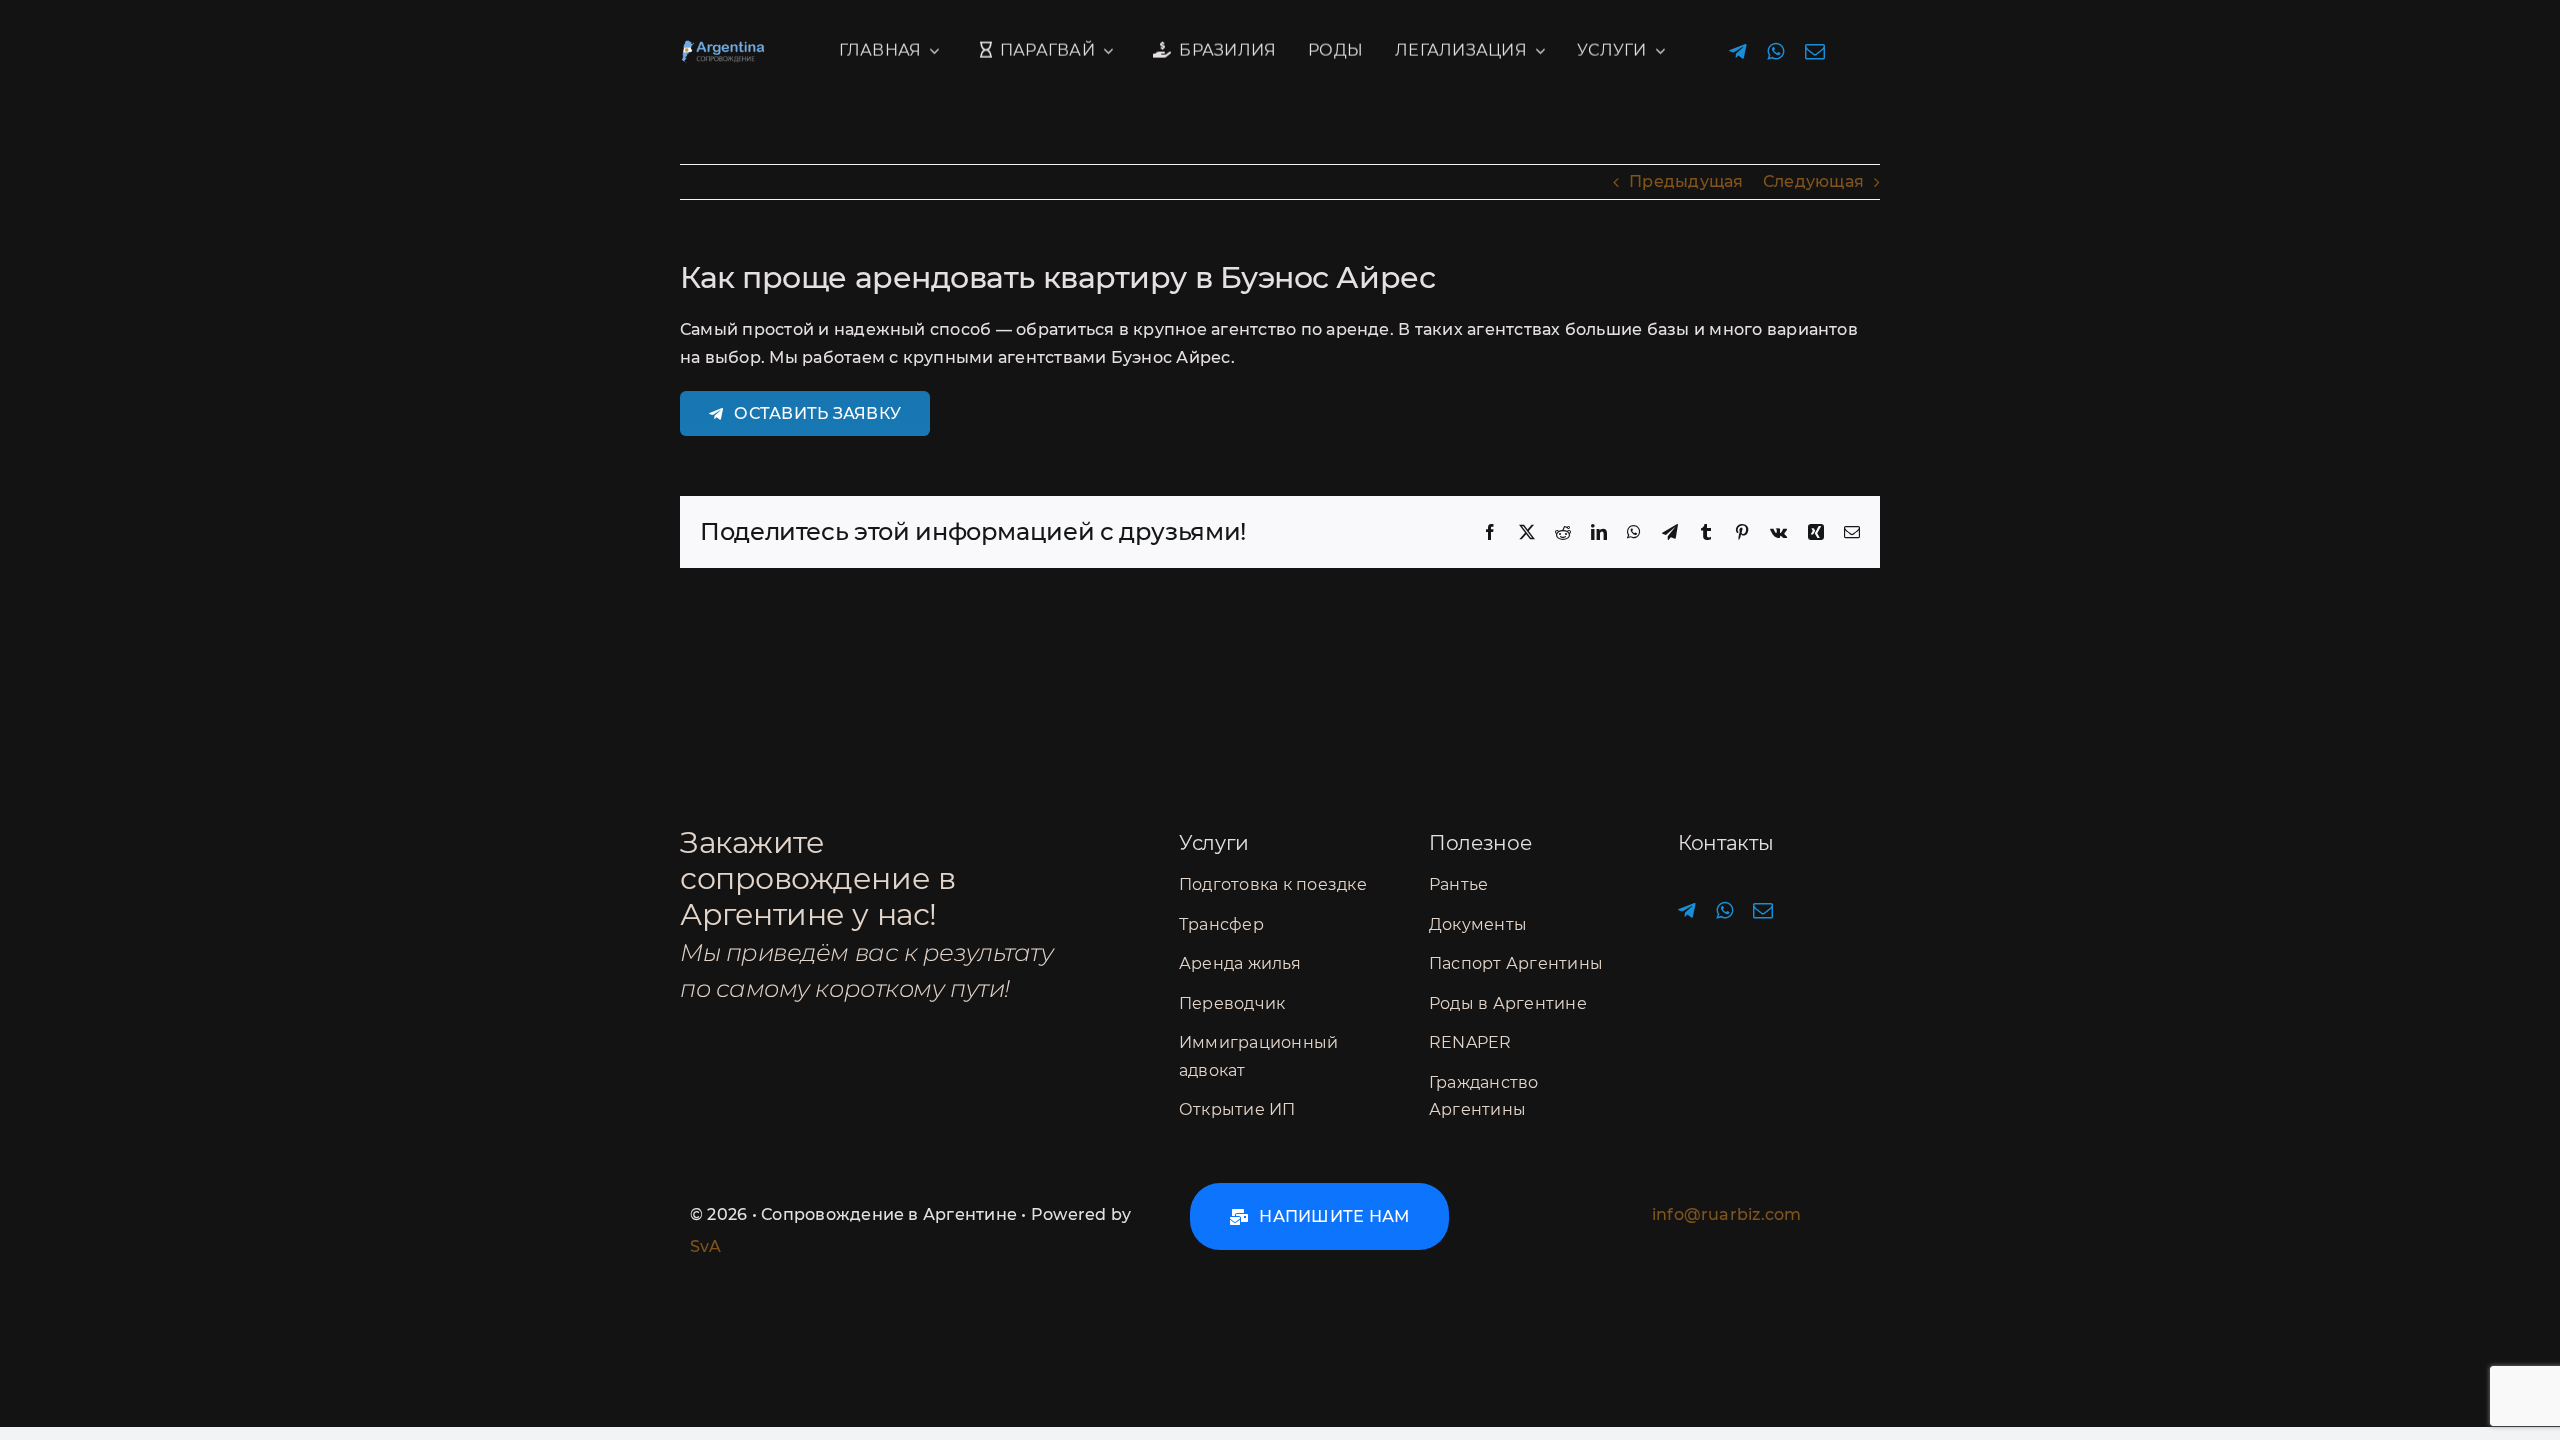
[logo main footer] (749, 47)
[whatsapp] (1775, 52)
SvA (706, 1246)
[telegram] (1738, 52)
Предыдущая (1686, 181)
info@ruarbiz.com (1726, 1214)
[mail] (1814, 52)
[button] (1319, 1216)
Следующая (1813, 181)
